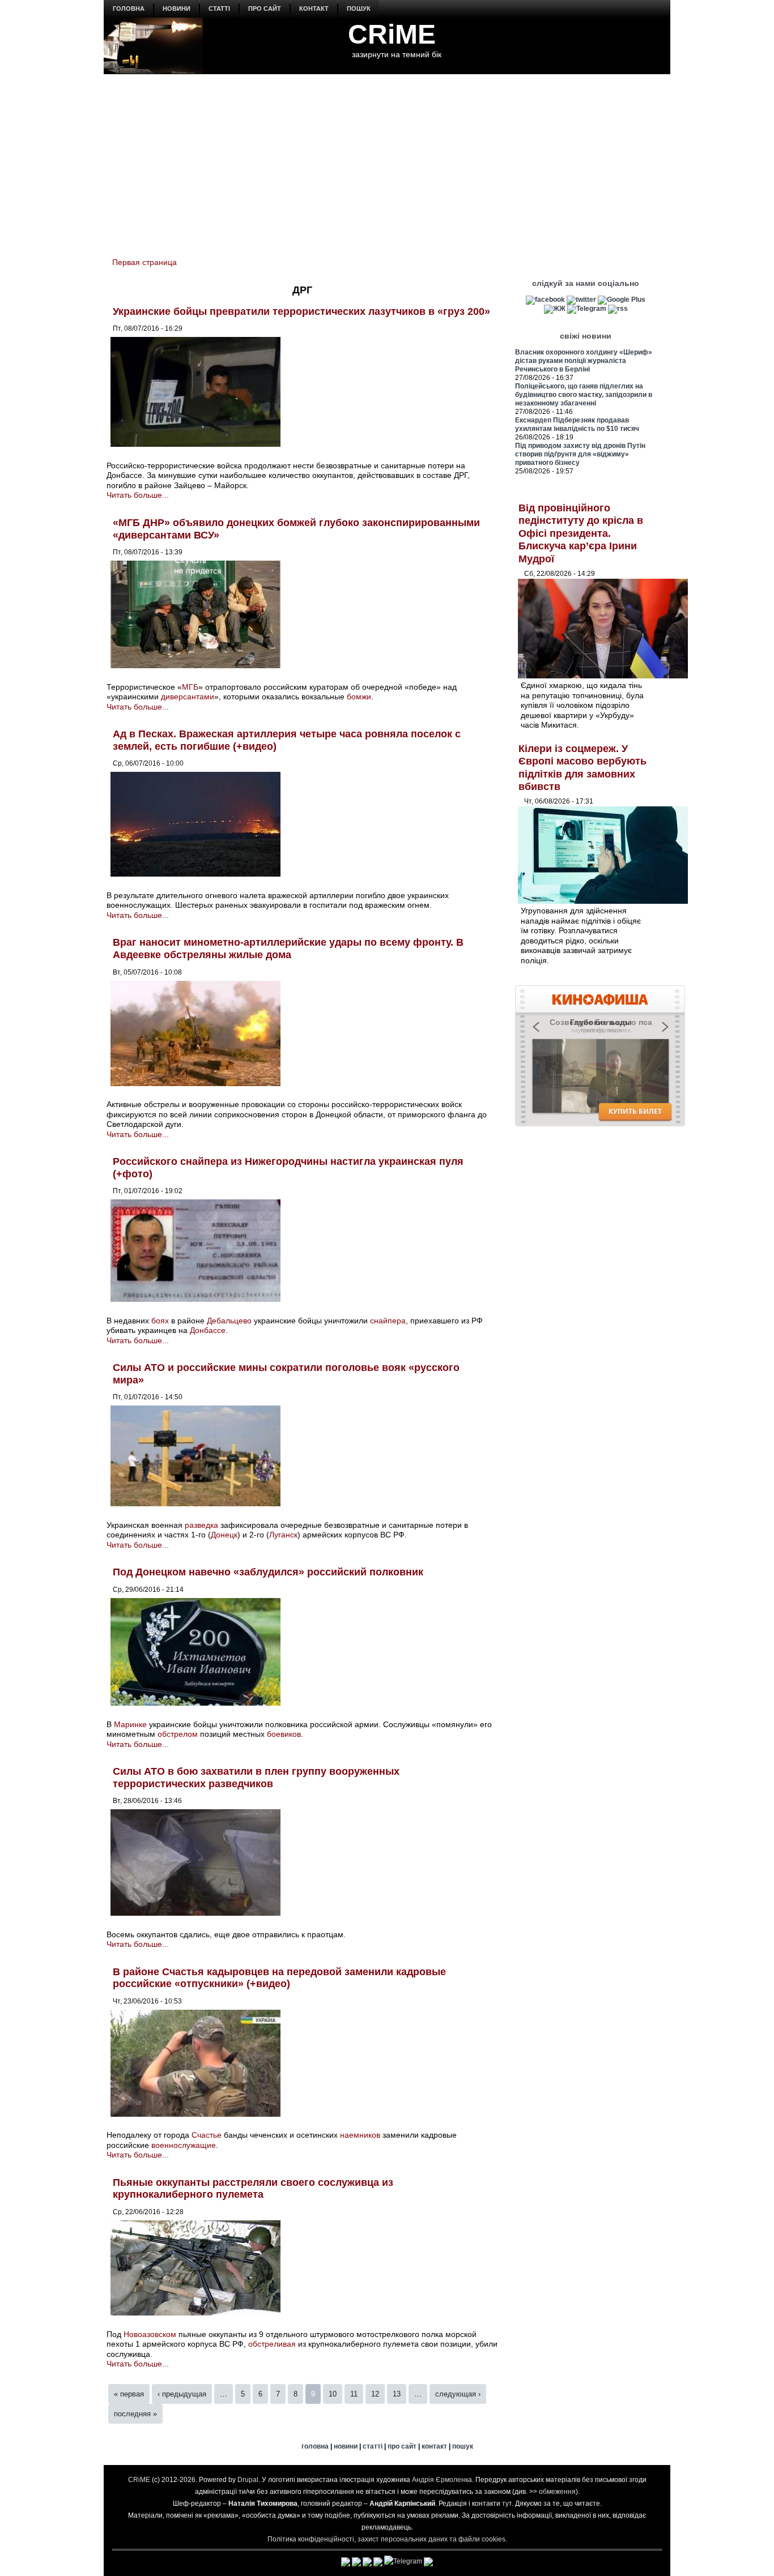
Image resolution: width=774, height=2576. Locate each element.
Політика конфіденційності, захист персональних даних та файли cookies (386, 2539)
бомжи (359, 697)
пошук (359, 8)
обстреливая (272, 2344)
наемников (360, 2135)
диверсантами (188, 697)
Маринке (130, 1724)
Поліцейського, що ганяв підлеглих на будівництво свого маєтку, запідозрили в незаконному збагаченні (584, 395)
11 (354, 2394)
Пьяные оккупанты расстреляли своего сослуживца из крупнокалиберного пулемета (253, 2189)
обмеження (557, 2492)
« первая (129, 2394)
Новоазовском (150, 2334)
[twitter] (581, 300)
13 (397, 2394)
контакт (314, 8)
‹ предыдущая (182, 2394)
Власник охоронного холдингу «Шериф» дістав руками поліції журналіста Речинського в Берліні (584, 361)
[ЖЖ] (555, 309)
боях (160, 1321)
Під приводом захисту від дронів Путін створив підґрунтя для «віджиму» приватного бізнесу (580, 454)
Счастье (207, 2135)
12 (375, 2394)
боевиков (284, 1734)
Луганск (283, 1535)
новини (177, 8)
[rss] (618, 309)
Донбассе (208, 1330)
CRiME (392, 34)
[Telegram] (587, 309)
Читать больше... (138, 495)
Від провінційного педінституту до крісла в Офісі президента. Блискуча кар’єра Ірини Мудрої (581, 533)
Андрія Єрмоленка (442, 2480)
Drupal (248, 2480)
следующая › (458, 2394)
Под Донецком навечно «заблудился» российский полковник (268, 1572)
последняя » (135, 2414)
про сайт (265, 8)
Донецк (224, 1535)
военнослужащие (184, 2145)
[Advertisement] (387, 159)
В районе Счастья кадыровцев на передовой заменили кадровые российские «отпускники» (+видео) (279, 1978)
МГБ (190, 687)
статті (219, 8)
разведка (201, 1525)
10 (333, 2394)
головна (129, 8)
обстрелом (178, 1734)
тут (507, 2504)
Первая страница (144, 262)
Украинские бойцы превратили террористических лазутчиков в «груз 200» (301, 311)
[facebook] (545, 300)
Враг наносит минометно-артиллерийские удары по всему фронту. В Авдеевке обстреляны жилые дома (288, 949)
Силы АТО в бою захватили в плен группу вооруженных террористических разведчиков (256, 1778)
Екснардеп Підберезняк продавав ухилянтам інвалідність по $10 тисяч (577, 424)
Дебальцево (229, 1321)
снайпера (388, 1321)
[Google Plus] (622, 300)
